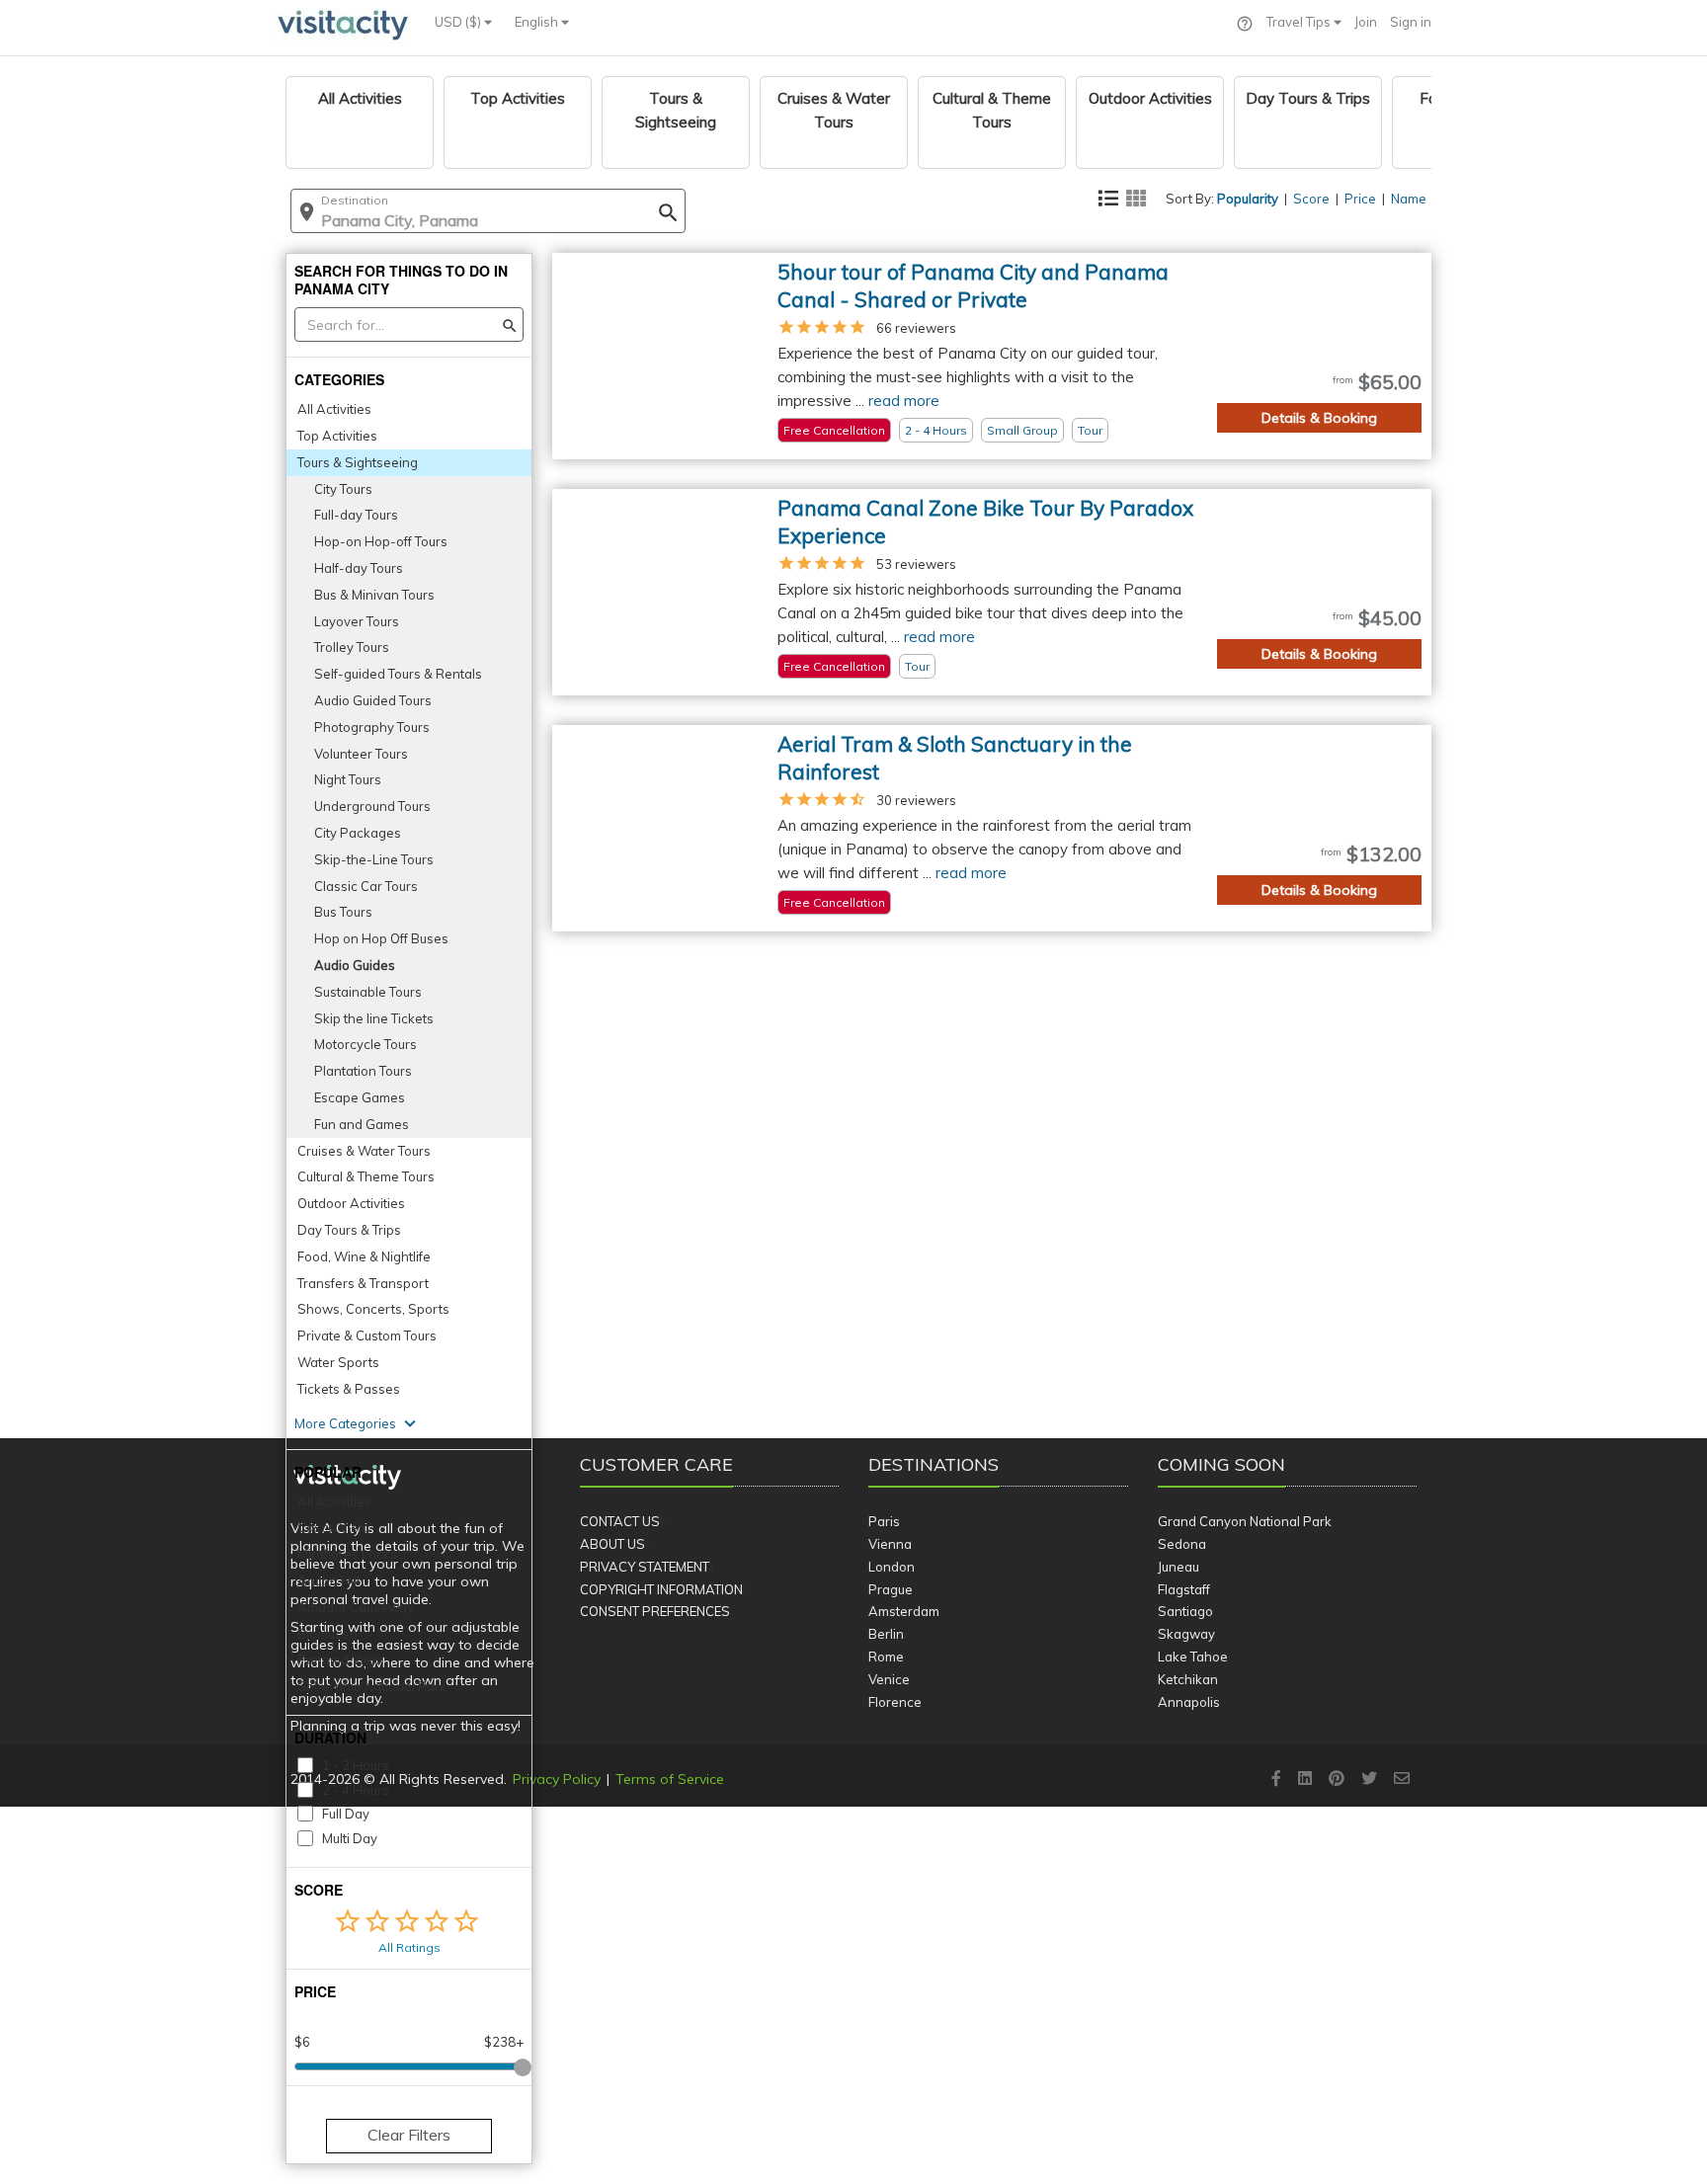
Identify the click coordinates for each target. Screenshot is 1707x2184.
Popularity (1248, 199)
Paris (884, 1521)
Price (1360, 199)
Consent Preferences (655, 1611)
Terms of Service (670, 1779)
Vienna (890, 1544)
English (538, 22)
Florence (895, 1702)
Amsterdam (904, 1611)
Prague (891, 1589)
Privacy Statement (645, 1567)
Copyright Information (661, 1589)
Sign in (1411, 22)
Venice (889, 1679)
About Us (612, 1544)
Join (1366, 22)
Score (1311, 199)
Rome (886, 1657)
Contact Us (620, 1521)
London (892, 1567)
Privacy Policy (557, 1779)
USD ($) (459, 22)
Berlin (886, 1634)
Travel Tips (1300, 22)
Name (1409, 199)
